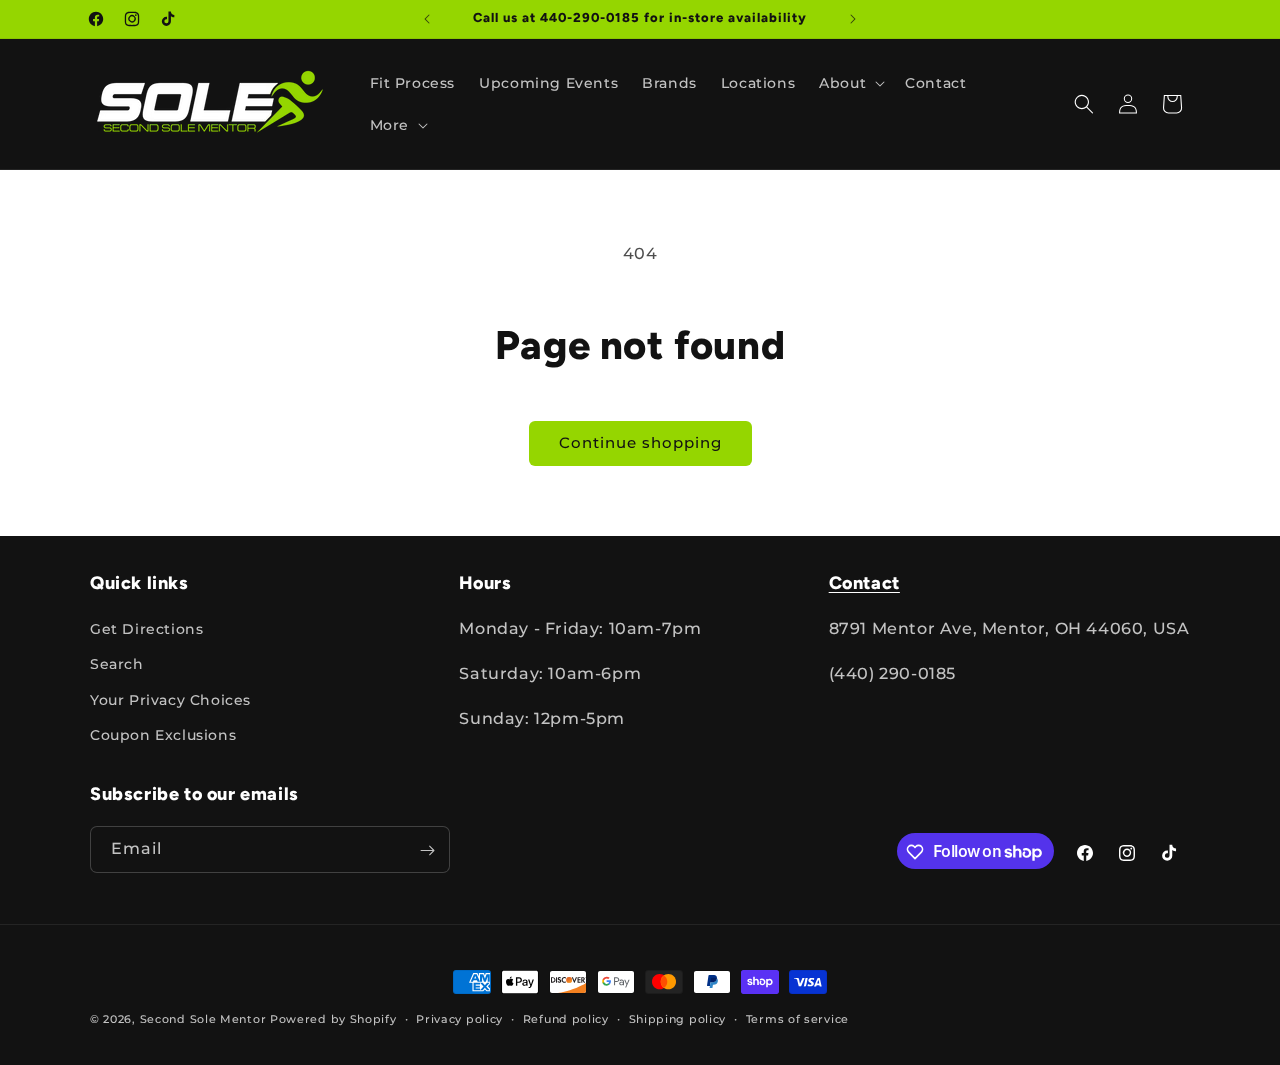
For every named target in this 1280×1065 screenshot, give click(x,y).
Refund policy (566, 1018)
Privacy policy (459, 1018)
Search (117, 665)
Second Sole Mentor (203, 1019)
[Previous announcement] (427, 19)
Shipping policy (678, 1018)
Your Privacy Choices (170, 700)
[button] (850, 83)
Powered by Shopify (333, 1019)
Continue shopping (640, 442)
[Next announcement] (853, 19)
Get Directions (146, 629)
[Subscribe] (427, 850)
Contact (864, 583)
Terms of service (797, 1018)
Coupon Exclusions (163, 735)
